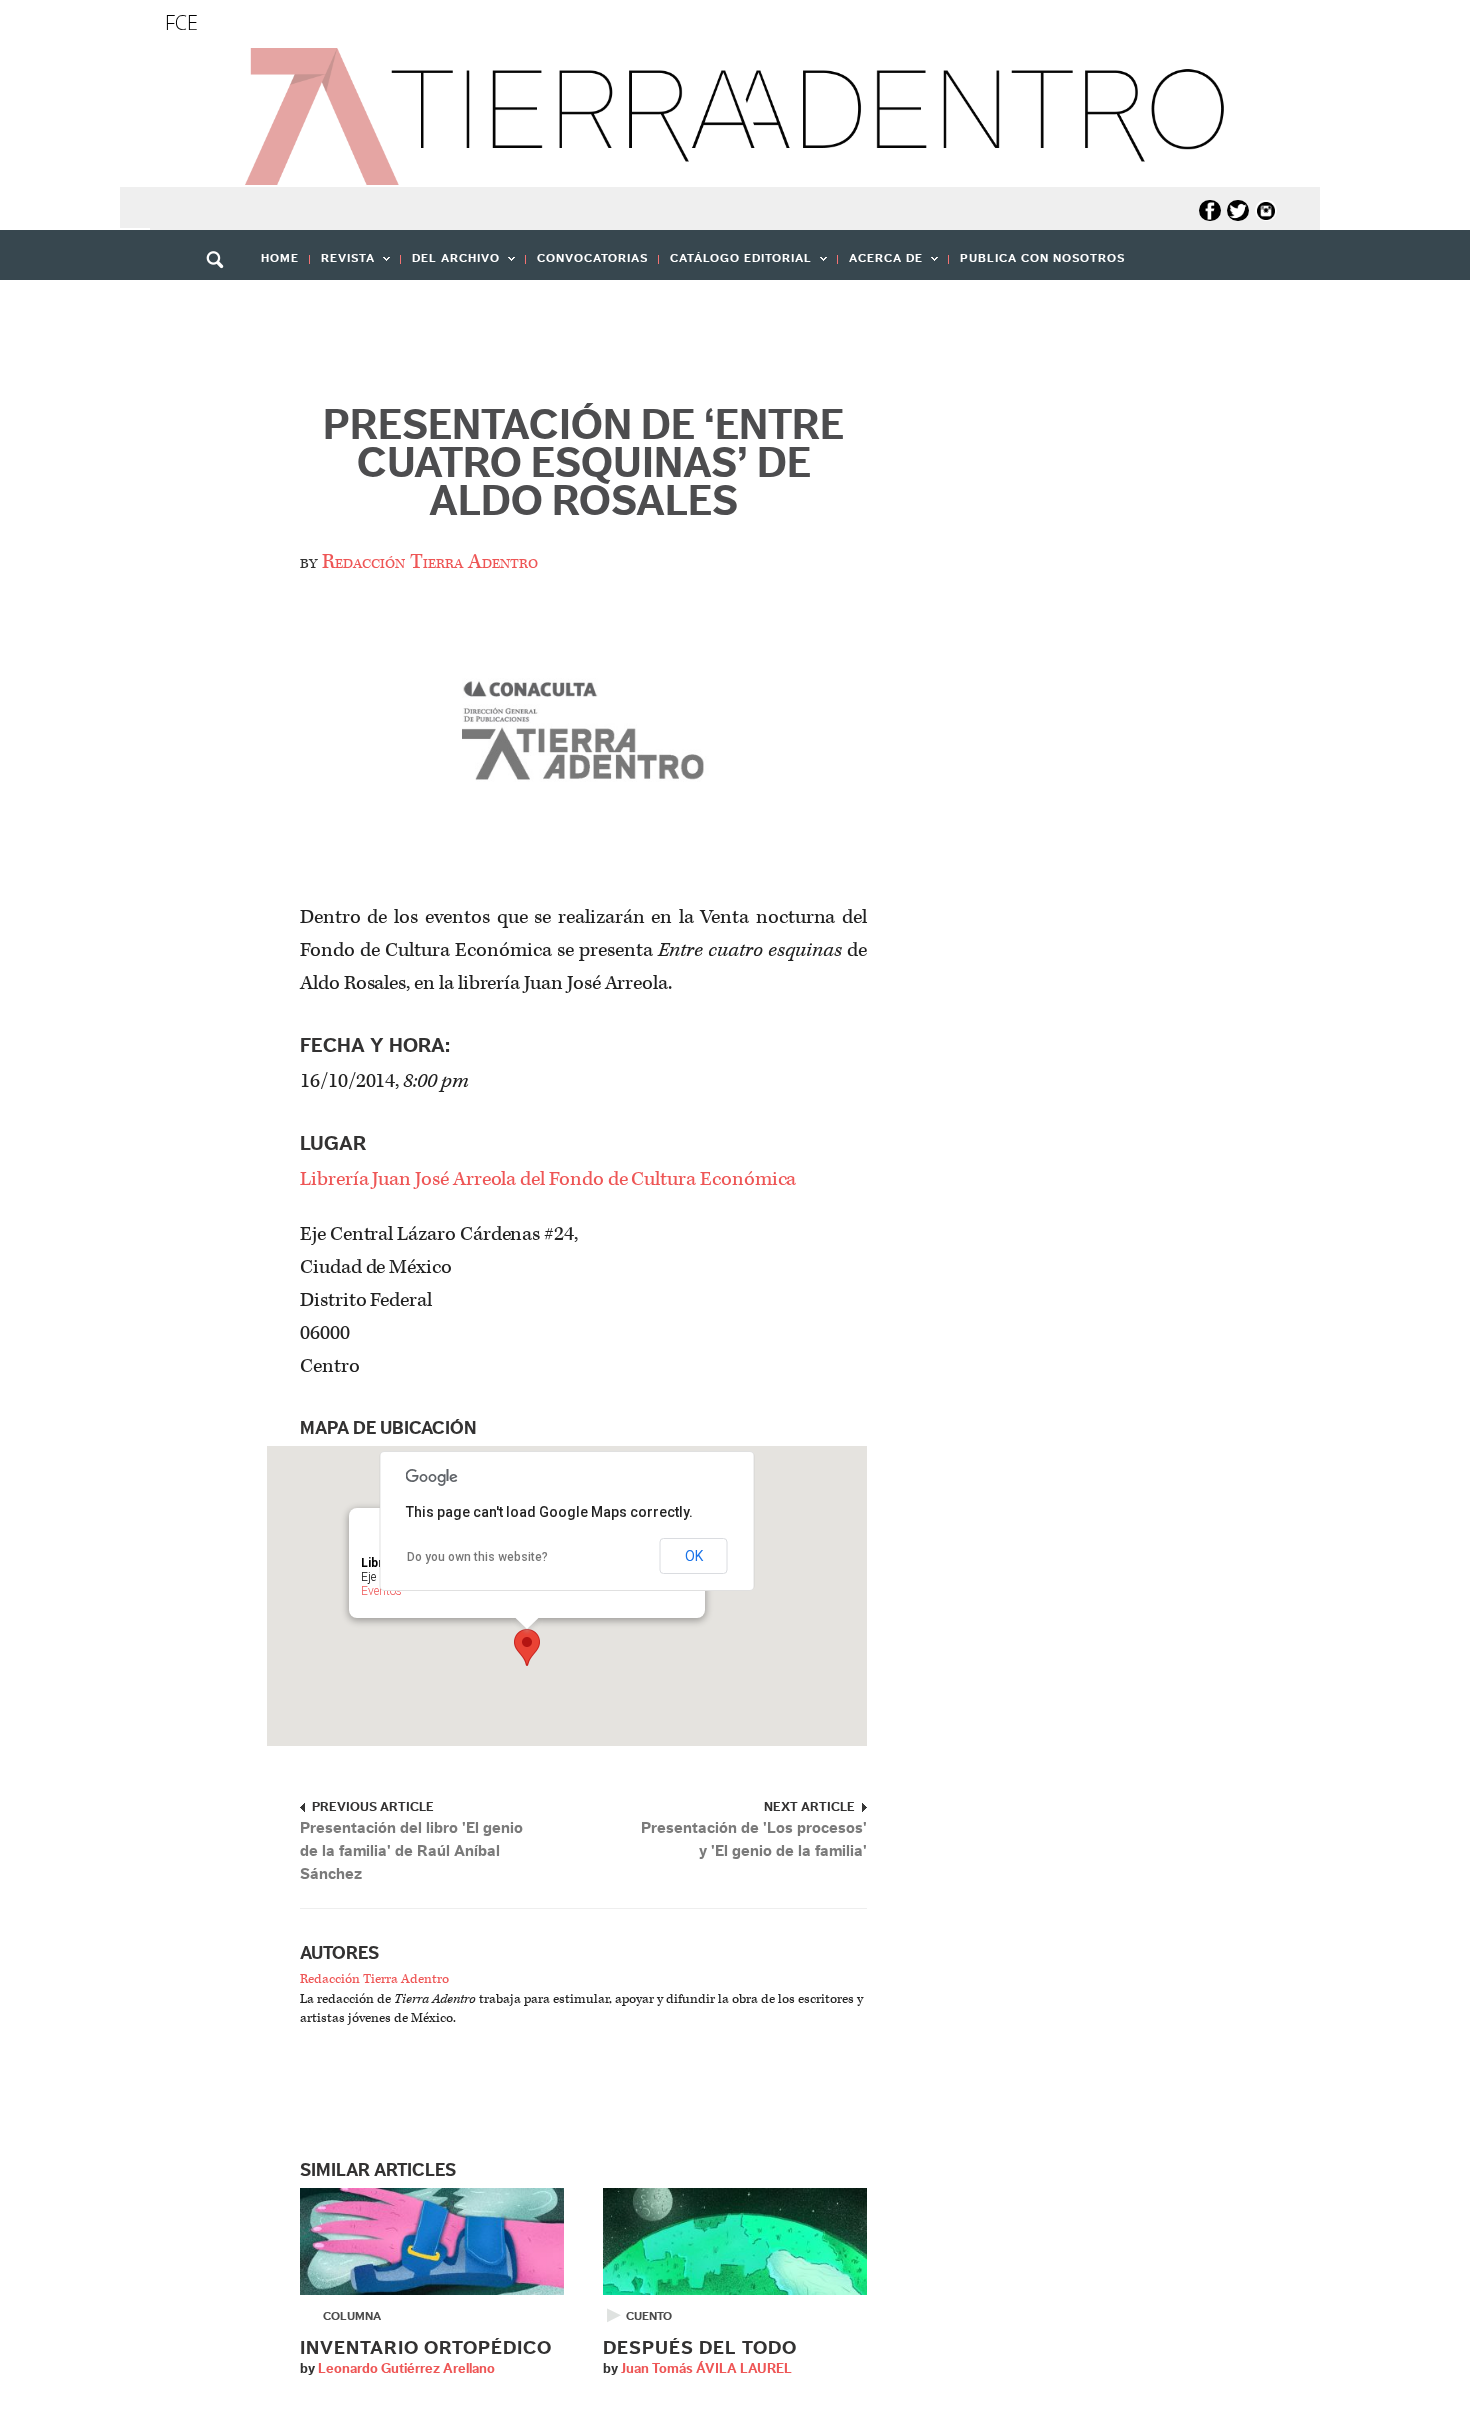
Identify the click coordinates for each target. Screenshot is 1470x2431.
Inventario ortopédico (426, 2348)
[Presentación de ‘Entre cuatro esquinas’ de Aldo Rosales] (583, 735)
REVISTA (342, 264)
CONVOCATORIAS (592, 258)
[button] (222, 303)
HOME (280, 258)
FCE (181, 22)
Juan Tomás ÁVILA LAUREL (706, 2369)
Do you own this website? (477, 1557)
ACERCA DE (880, 264)
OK (694, 1556)
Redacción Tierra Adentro (430, 562)
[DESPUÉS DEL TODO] (735, 2241)
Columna (352, 2316)
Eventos (381, 1591)
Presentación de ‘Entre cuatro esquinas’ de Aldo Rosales (583, 464)
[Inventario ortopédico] (432, 2241)
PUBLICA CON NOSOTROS (1042, 258)
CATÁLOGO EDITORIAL (735, 264)
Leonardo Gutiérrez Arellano (406, 2369)
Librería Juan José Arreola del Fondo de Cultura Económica (548, 1179)
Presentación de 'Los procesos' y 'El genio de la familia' (754, 1839)
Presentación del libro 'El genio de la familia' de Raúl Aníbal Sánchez (411, 1851)
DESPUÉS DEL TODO (700, 2348)
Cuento (649, 2316)
